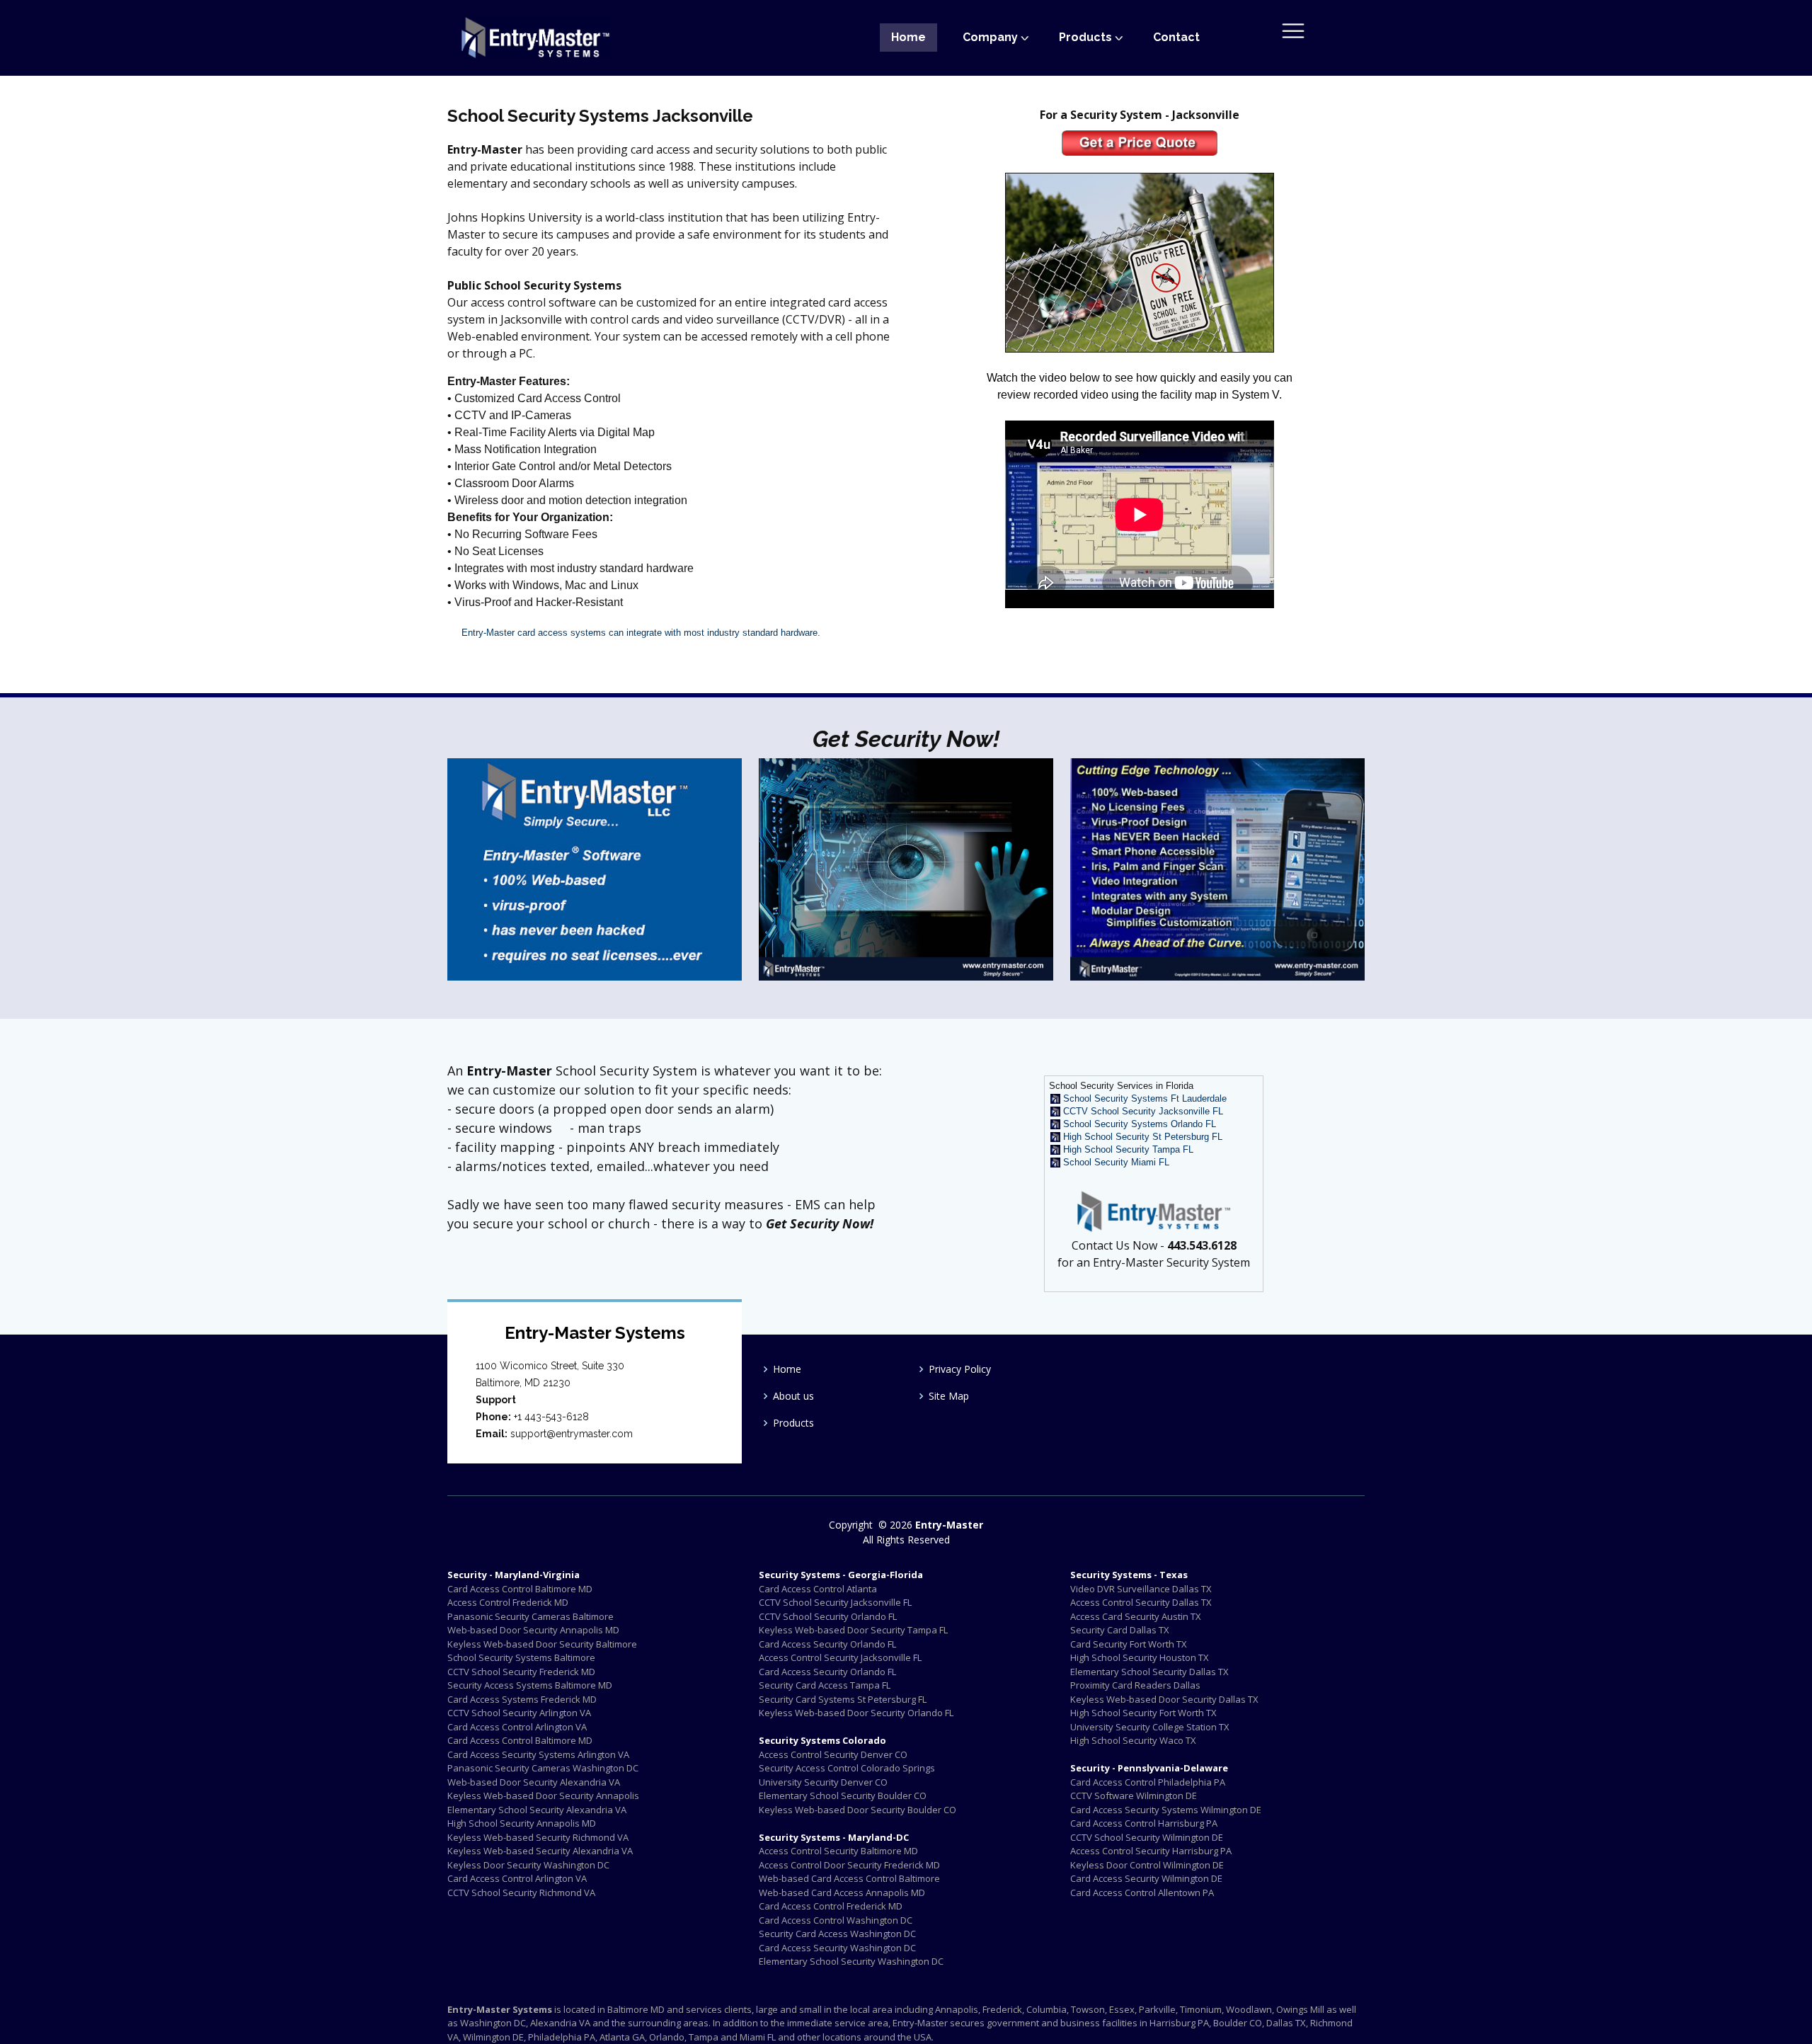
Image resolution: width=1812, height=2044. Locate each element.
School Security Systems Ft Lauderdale (1145, 1098)
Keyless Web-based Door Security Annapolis (543, 1795)
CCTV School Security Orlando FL (828, 1616)
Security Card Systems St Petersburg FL (843, 1699)
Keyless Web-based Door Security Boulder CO (858, 1810)
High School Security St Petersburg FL (1143, 1137)
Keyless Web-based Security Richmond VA (538, 1837)
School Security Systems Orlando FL (1140, 1124)
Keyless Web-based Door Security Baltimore (542, 1644)
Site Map (949, 1396)
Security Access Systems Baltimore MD (530, 1685)
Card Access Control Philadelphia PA (1148, 1782)
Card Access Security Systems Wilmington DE (1166, 1810)
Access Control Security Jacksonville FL (840, 1657)
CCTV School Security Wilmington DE (1147, 1837)
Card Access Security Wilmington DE (1146, 1878)
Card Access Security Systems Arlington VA (538, 1754)
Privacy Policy (960, 1369)
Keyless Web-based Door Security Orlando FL (856, 1713)
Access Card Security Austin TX (1136, 1616)
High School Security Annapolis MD (522, 1823)
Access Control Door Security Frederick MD (849, 1865)
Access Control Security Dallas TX (1141, 1602)
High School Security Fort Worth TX (1143, 1713)
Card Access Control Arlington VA (517, 1727)
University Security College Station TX (1150, 1727)
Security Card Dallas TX (1120, 1630)
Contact (1176, 37)
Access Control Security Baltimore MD (838, 1851)
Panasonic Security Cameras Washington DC (543, 1768)
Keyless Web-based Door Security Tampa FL (853, 1630)
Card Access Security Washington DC (837, 1948)
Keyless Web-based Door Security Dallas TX (1164, 1699)
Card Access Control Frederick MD (831, 1906)
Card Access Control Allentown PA (1142, 1892)
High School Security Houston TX (1140, 1657)
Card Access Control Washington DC (836, 1920)
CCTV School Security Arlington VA (519, 1713)
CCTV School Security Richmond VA (521, 1892)
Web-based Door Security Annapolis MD (533, 1630)
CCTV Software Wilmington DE (1134, 1795)
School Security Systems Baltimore (521, 1657)
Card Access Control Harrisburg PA (1144, 1823)
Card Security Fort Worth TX (1129, 1644)
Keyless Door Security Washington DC (528, 1865)
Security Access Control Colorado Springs (847, 1768)
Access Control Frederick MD (508, 1602)
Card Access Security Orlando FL (827, 1644)
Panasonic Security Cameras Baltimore (531, 1616)
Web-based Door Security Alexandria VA (534, 1782)
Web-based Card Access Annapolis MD (842, 1892)
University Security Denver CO (823, 1782)
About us (793, 1396)
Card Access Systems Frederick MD (522, 1699)
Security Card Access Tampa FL (825, 1685)
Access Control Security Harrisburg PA (1151, 1851)
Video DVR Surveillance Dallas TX (1141, 1589)
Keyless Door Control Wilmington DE (1147, 1865)
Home (908, 37)
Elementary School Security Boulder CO (843, 1795)
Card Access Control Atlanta (818, 1589)
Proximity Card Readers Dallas (1135, 1685)
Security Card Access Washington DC (837, 1934)
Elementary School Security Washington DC (851, 1961)
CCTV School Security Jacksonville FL (1143, 1111)
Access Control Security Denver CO (833, 1754)
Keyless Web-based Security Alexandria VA (540, 1851)
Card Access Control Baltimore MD (520, 1589)
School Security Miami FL (1116, 1162)
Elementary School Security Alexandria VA (537, 1810)
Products (793, 1423)
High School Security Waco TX (1133, 1740)
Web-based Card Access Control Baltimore (849, 1878)
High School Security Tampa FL (1128, 1149)
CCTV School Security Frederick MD (521, 1672)
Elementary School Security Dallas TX (1149, 1672)
